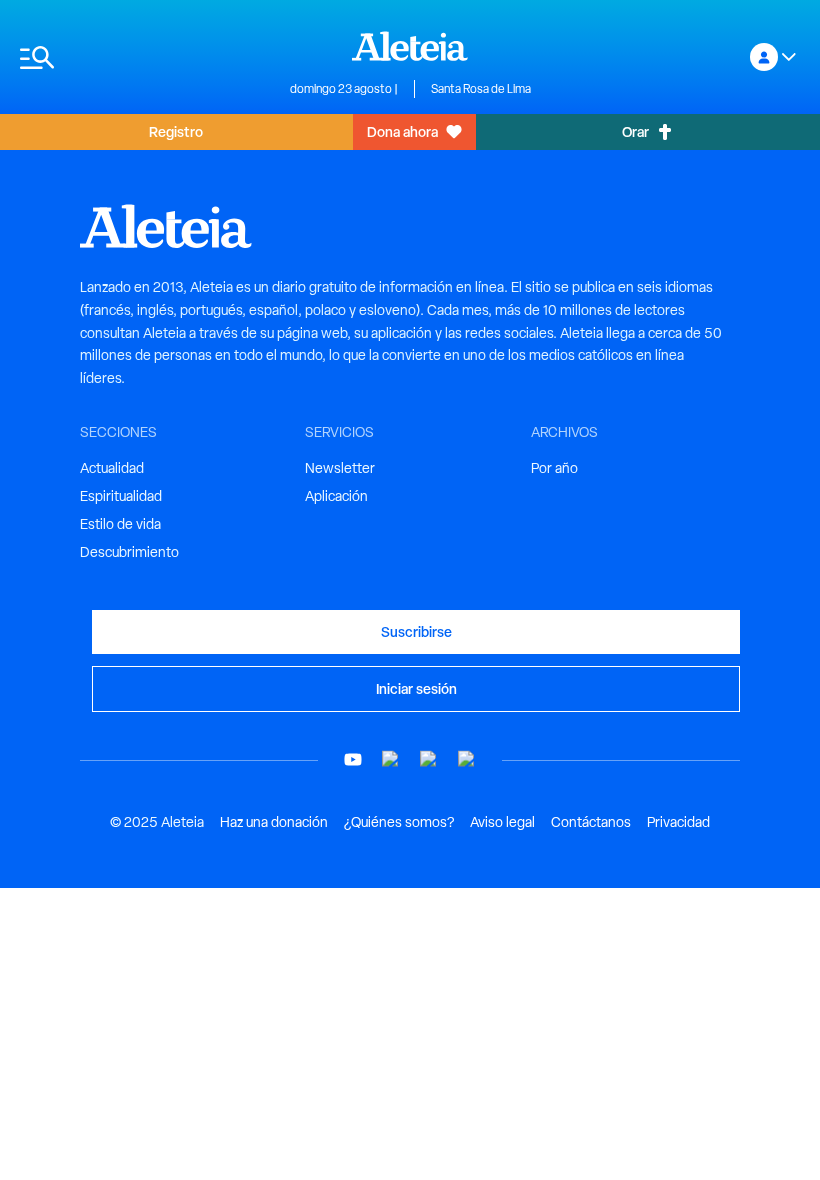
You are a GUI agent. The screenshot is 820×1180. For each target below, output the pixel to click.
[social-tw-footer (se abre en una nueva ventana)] (429, 759)
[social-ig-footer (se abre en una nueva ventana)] (467, 759)
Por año (554, 468)
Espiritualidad (121, 496)
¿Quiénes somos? (399, 822)
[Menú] (145, 57)
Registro (176, 131)
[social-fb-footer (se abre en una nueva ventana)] (391, 759)
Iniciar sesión (416, 688)
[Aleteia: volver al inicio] (410, 46)
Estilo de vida (120, 524)
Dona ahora (402, 131)
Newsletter (340, 468)
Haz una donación (274, 822)
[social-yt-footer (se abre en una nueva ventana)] (353, 759)
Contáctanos (591, 822)
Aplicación (336, 496)
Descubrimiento (129, 552)
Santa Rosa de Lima (481, 89)
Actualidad (112, 468)
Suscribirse (416, 631)
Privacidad (678, 822)
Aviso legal (502, 822)
